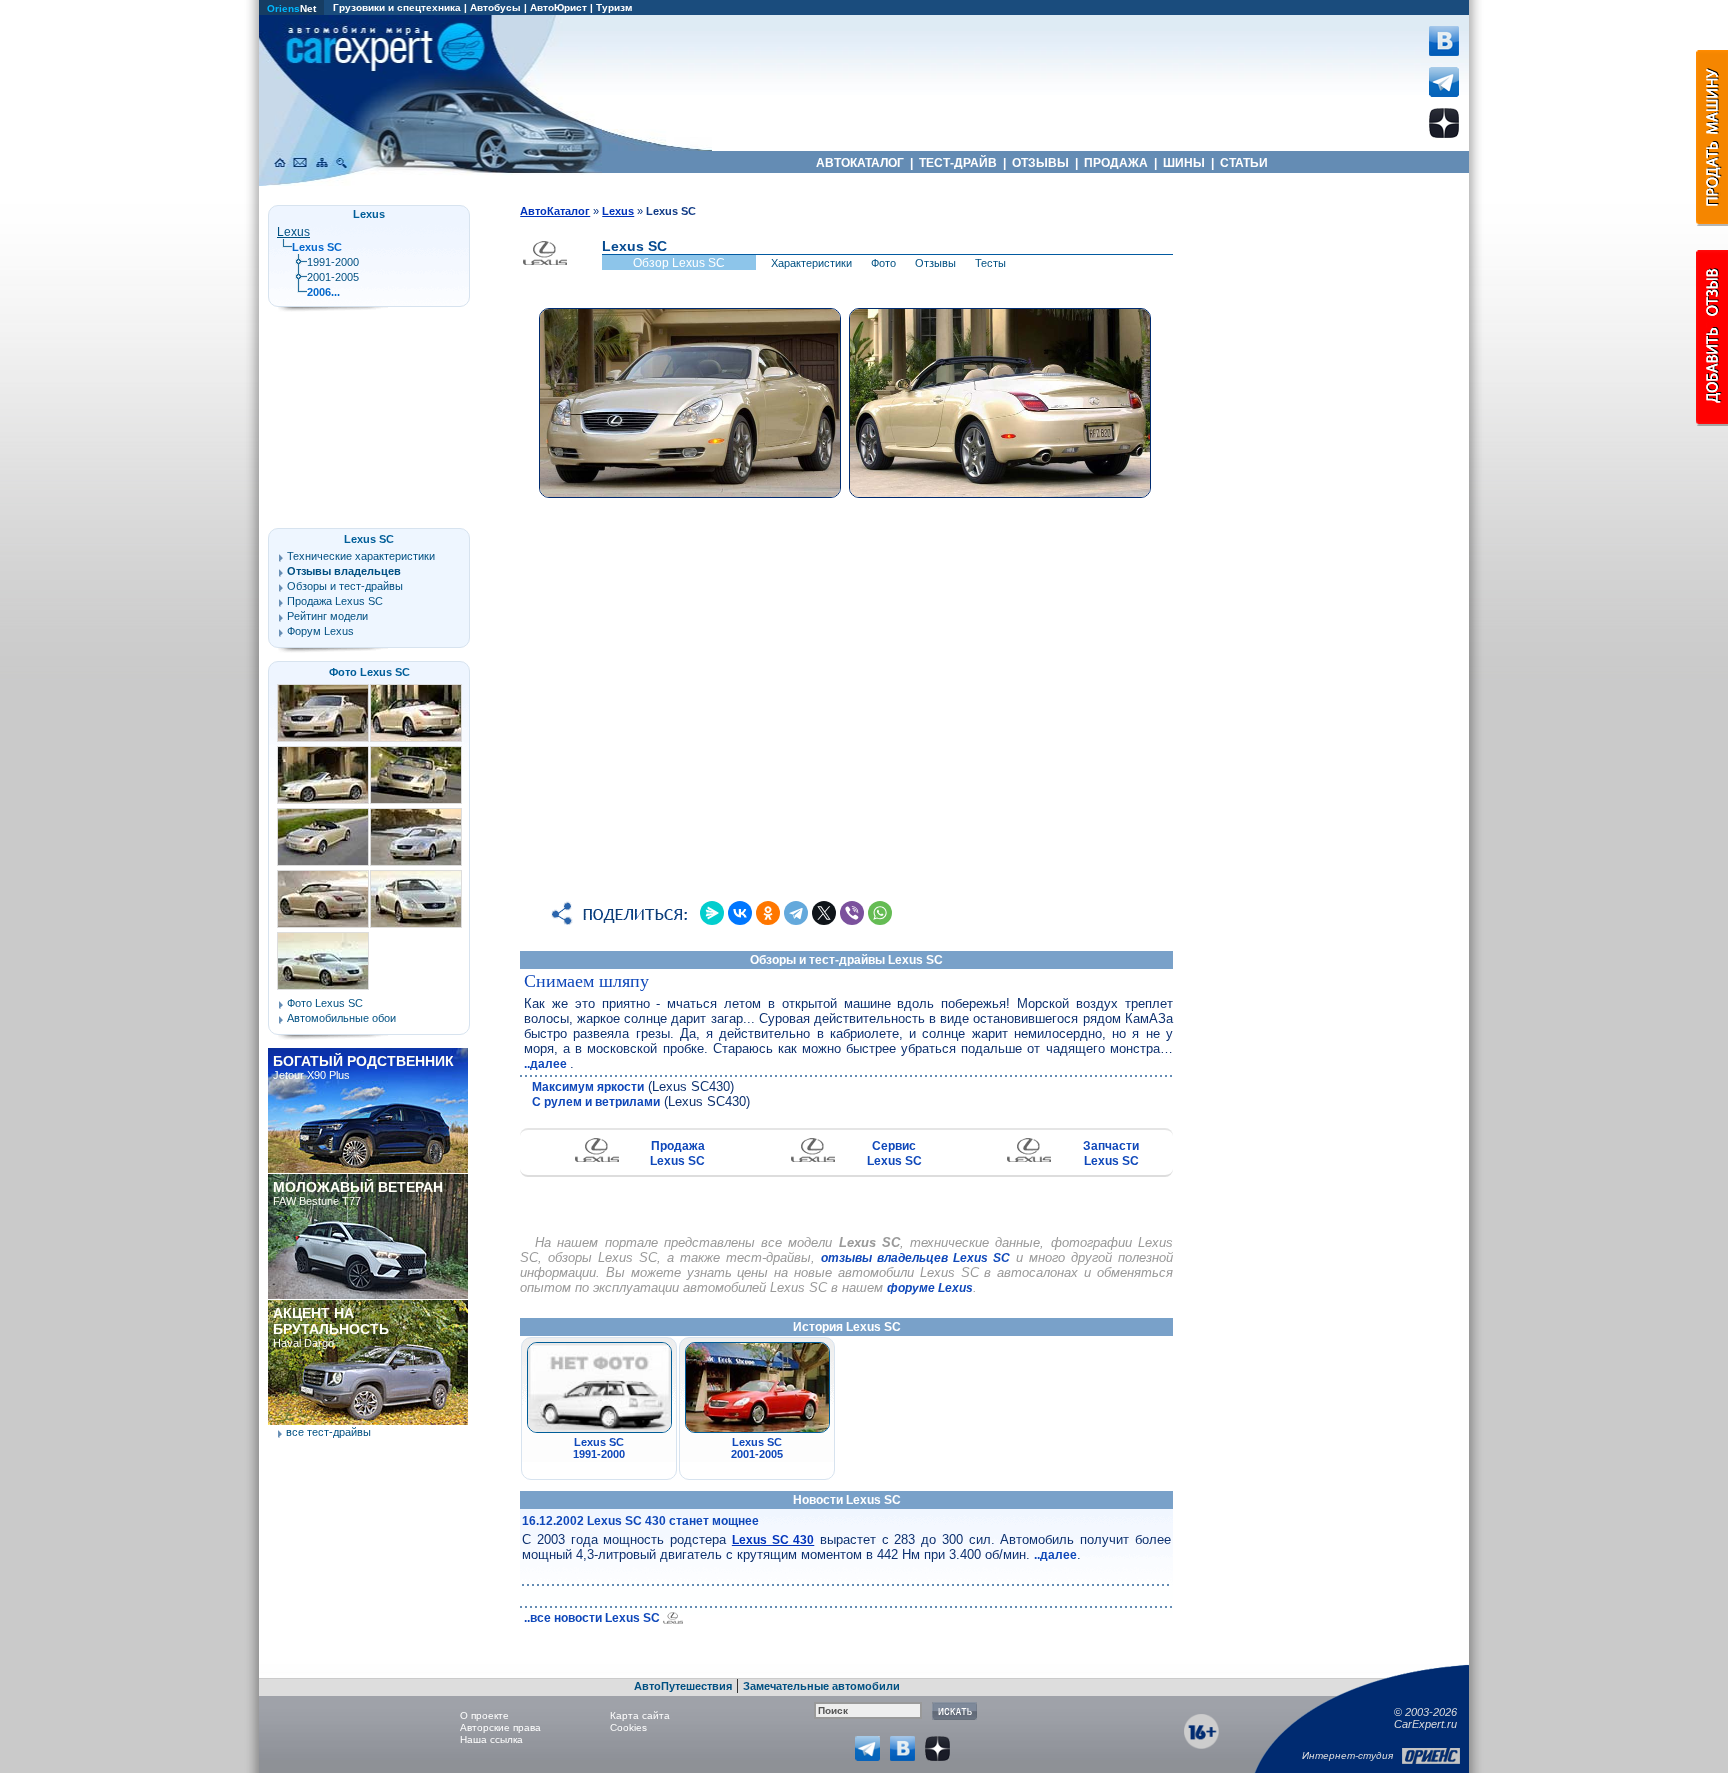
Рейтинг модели (327, 616)
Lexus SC (369, 539)
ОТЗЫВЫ (1040, 163)
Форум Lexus (320, 631)
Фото (883, 263)
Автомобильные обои (341, 1018)
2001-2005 (333, 277)
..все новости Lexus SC (593, 1618)
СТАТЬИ (1244, 163)
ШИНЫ (1184, 163)
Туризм (614, 7)
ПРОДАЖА (1116, 163)
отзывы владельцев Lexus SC (915, 1258)
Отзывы (935, 263)
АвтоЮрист (558, 7)
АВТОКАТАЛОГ (860, 163)
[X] (824, 913)
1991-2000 (333, 262)
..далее (547, 1064)
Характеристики (811, 263)
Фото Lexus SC (369, 672)
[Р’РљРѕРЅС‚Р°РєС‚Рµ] (740, 913)
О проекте (484, 1715)
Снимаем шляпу (586, 981)
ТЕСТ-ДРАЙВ (958, 163)
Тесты (990, 263)
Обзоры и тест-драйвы (345, 586)
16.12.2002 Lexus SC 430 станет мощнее (640, 1521)
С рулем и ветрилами (596, 1102)
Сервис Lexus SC (894, 1153)
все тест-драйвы (328, 1432)
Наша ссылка (491, 1739)
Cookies (628, 1727)
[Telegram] (796, 913)
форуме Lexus (930, 1288)
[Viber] (852, 913)
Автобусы (495, 7)
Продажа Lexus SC (677, 1153)
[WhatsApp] (880, 913)
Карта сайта (640, 1715)
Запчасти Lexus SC (1111, 1153)
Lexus (293, 232)
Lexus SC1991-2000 (599, 1448)
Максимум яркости (588, 1087)
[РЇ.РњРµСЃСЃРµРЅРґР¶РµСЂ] (712, 913)
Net (291, 8)
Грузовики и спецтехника (397, 7)
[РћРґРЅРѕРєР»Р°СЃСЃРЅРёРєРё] (768, 913)
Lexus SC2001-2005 (757, 1448)
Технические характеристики (361, 556)
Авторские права (500, 1727)
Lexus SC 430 (773, 1540)
